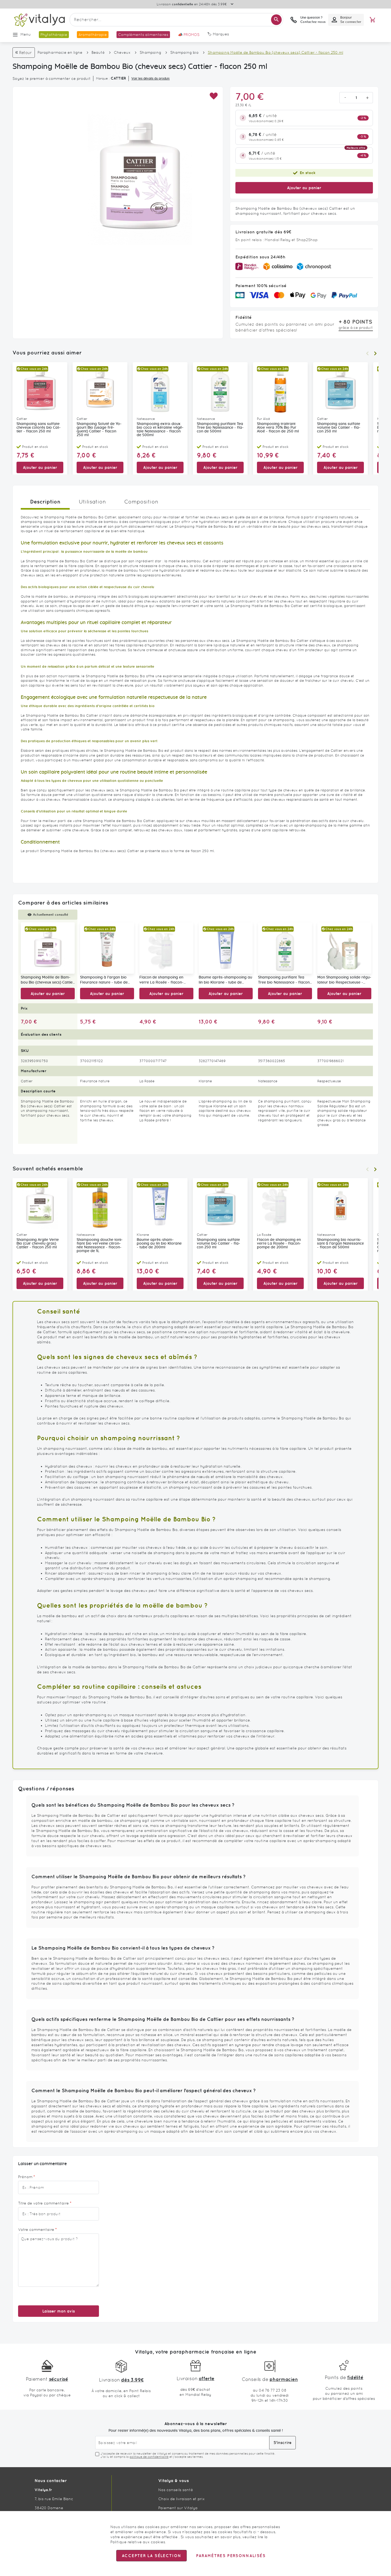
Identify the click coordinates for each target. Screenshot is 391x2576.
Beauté (98, 52)
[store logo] (39, 20)
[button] (213, 96)
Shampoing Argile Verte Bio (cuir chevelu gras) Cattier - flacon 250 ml (38, 1244)
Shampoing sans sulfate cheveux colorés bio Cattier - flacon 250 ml (39, 428)
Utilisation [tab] (92, 502)
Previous (367, 353)
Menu (26, 34)
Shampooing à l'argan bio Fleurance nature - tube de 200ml (104, 980)
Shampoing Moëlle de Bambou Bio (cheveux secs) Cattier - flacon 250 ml (47, 980)
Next (375, 353)
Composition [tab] (141, 502)
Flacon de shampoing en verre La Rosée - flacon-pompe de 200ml (161, 980)
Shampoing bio (184, 52)
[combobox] (176, 20)
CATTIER (118, 78)
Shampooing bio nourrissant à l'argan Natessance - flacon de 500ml (340, 1244)
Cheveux (122, 52)
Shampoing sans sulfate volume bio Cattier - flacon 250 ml (339, 428)
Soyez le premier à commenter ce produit (52, 79)
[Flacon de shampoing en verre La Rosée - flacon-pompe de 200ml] (166, 948)
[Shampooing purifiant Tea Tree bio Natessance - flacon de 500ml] (285, 948)
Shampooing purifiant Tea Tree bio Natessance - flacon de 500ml (220, 428)
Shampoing (150, 52)
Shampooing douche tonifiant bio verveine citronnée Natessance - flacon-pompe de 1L (100, 1245)
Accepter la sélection (151, 2556)
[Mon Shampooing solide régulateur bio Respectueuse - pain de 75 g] (344, 948)
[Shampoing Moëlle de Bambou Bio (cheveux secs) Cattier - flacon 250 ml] (48, 948)
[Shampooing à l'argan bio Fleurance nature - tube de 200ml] (107, 948)
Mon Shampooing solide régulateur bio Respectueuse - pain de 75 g (344, 980)
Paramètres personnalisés (231, 2556)
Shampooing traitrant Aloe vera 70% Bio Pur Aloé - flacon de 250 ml (278, 428)
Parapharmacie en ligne (60, 52)
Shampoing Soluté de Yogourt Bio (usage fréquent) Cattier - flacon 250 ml (99, 430)
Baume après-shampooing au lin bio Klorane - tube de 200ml (225, 980)
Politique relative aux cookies (138, 2542)
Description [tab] (45, 501)
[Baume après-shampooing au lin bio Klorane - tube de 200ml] (226, 948)
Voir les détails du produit (151, 79)
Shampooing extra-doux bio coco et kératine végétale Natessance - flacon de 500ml (160, 430)
